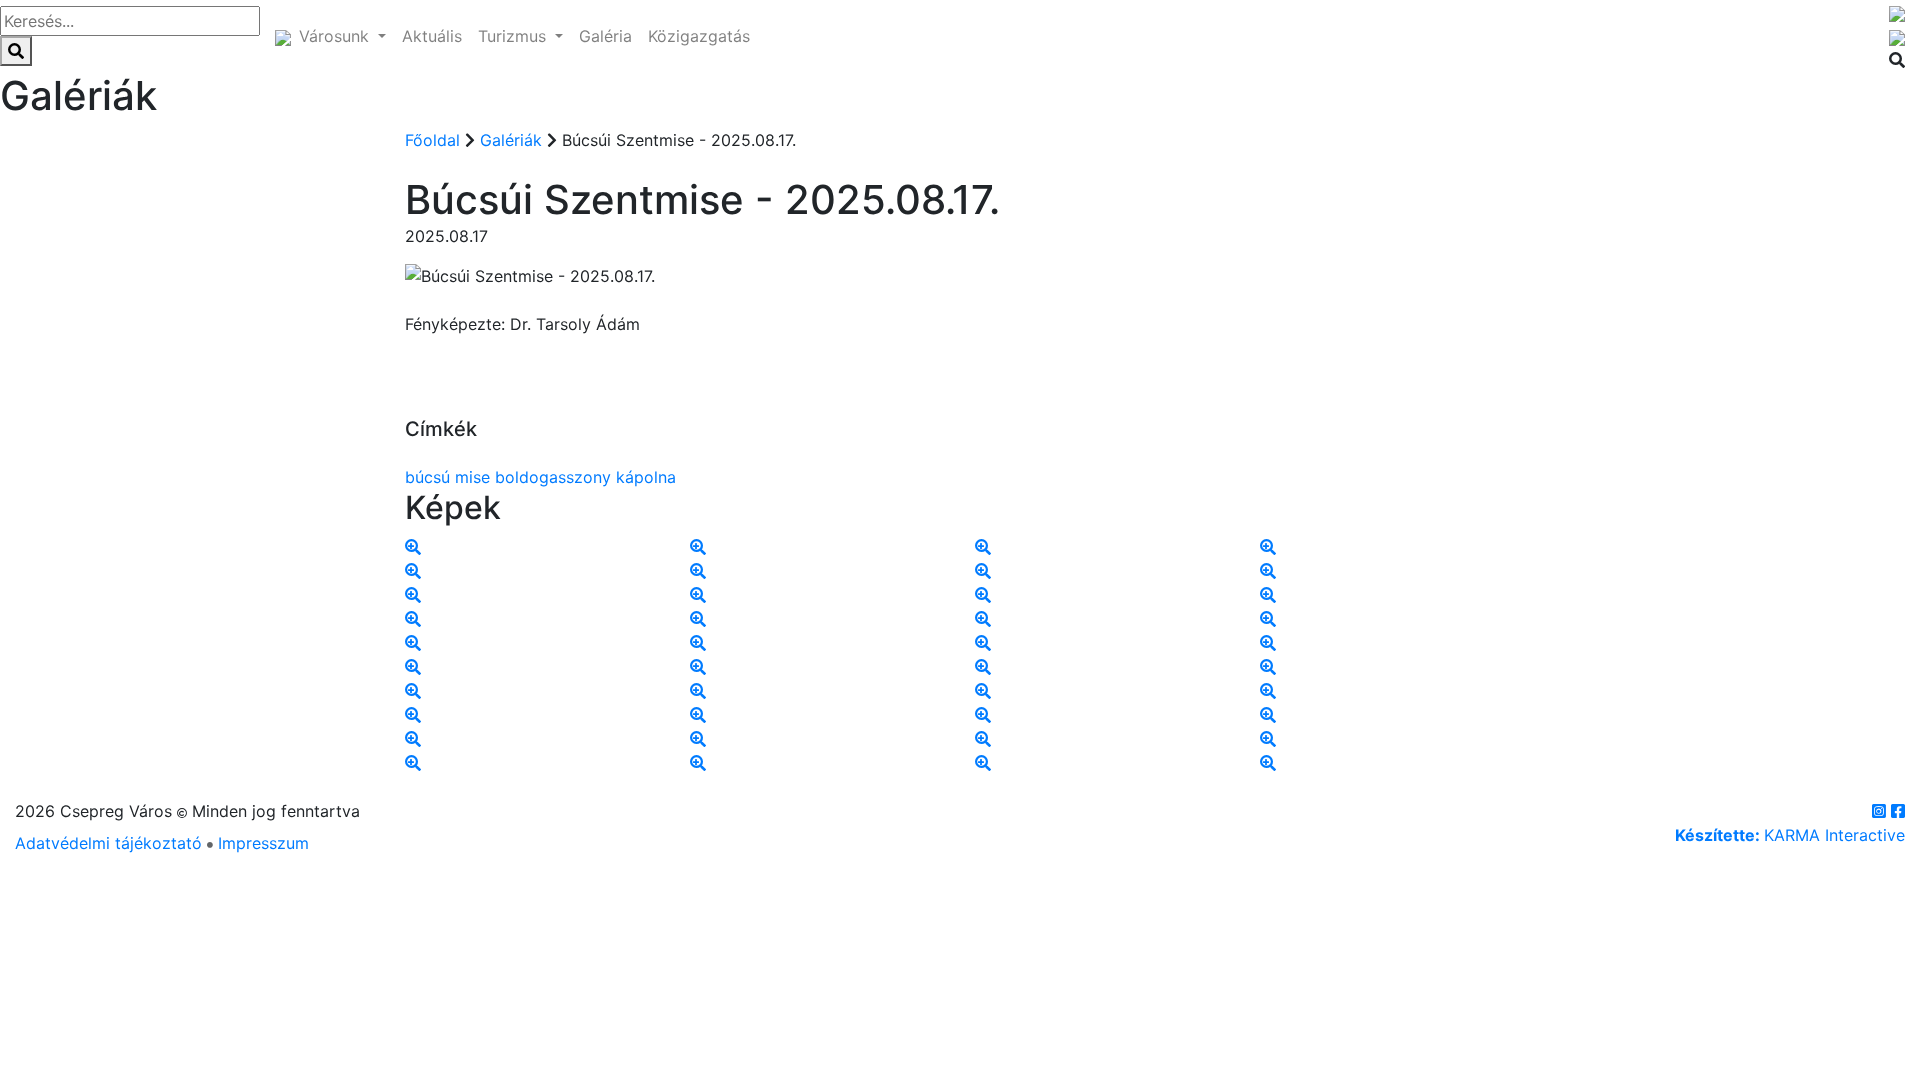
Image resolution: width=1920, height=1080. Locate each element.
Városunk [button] (336, 36)
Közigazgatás (699, 36)
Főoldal (432, 140)
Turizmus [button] (514, 36)
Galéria (605, 36)
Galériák (513, 140)
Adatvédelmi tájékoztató (108, 843)
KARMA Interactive (1790, 835)
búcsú (427, 477)
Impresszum (263, 843)
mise (472, 477)
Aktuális (432, 36)
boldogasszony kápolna (585, 477)
